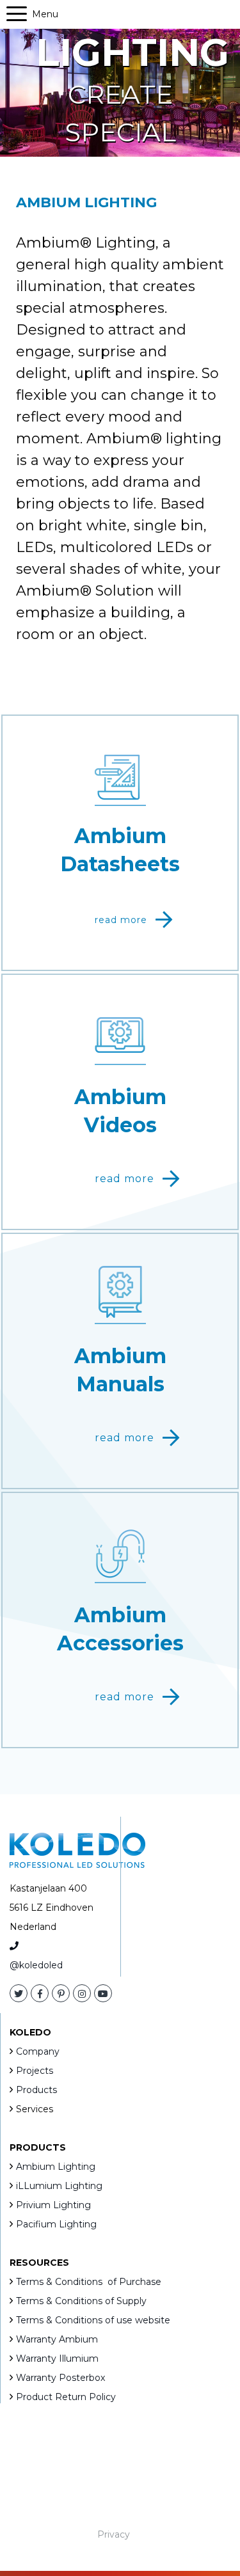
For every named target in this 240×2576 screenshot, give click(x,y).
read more (121, 920)
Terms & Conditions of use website (93, 2320)
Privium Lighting (53, 2205)
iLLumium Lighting (59, 2186)
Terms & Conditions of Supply (81, 2301)
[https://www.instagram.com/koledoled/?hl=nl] (82, 1994)
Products (36, 2090)
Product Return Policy (66, 2397)
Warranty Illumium (57, 2359)
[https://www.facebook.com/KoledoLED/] (40, 1994)
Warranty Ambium (57, 2339)
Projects (35, 2071)
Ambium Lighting (56, 2167)
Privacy (114, 2534)
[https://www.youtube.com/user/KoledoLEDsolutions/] (103, 1994)
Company (38, 2051)
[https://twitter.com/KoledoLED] (19, 1994)
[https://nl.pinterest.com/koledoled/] (61, 1994)
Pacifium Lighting (56, 2224)
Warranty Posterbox (60, 2378)
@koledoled (36, 1965)
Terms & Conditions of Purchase (89, 2282)
